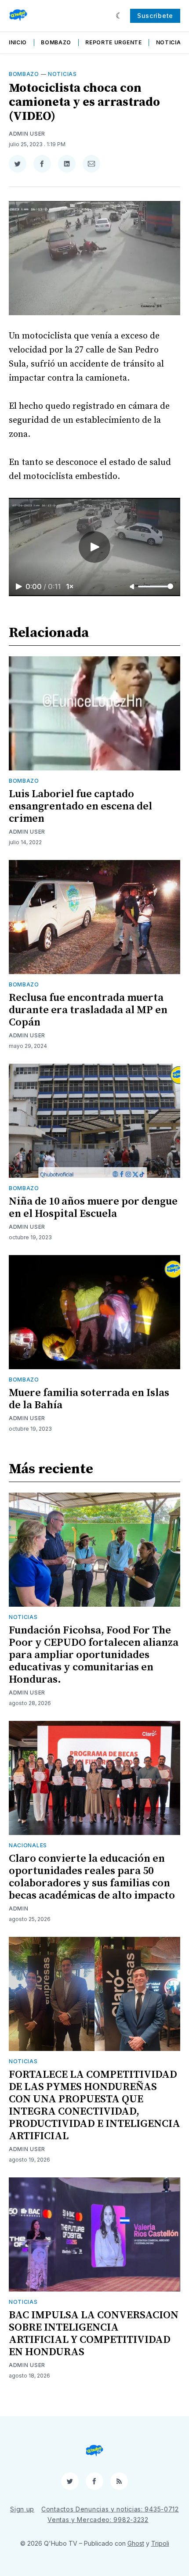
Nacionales (28, 1845)
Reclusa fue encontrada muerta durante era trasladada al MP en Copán (88, 1010)
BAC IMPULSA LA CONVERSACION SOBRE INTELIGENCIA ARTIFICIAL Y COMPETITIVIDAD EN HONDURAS (94, 2334)
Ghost (136, 2543)
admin (19, 1909)
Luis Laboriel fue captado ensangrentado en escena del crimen (80, 806)
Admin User (27, 134)
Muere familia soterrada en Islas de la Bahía (89, 1399)
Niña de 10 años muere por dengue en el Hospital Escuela (93, 1208)
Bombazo (56, 42)
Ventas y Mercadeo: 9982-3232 (98, 2520)
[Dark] (119, 16)
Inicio (18, 42)
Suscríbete (155, 16)
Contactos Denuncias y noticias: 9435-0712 (110, 2509)
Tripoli (160, 2543)
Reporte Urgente (114, 42)
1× (70, 586)
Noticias (171, 42)
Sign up (22, 2509)
